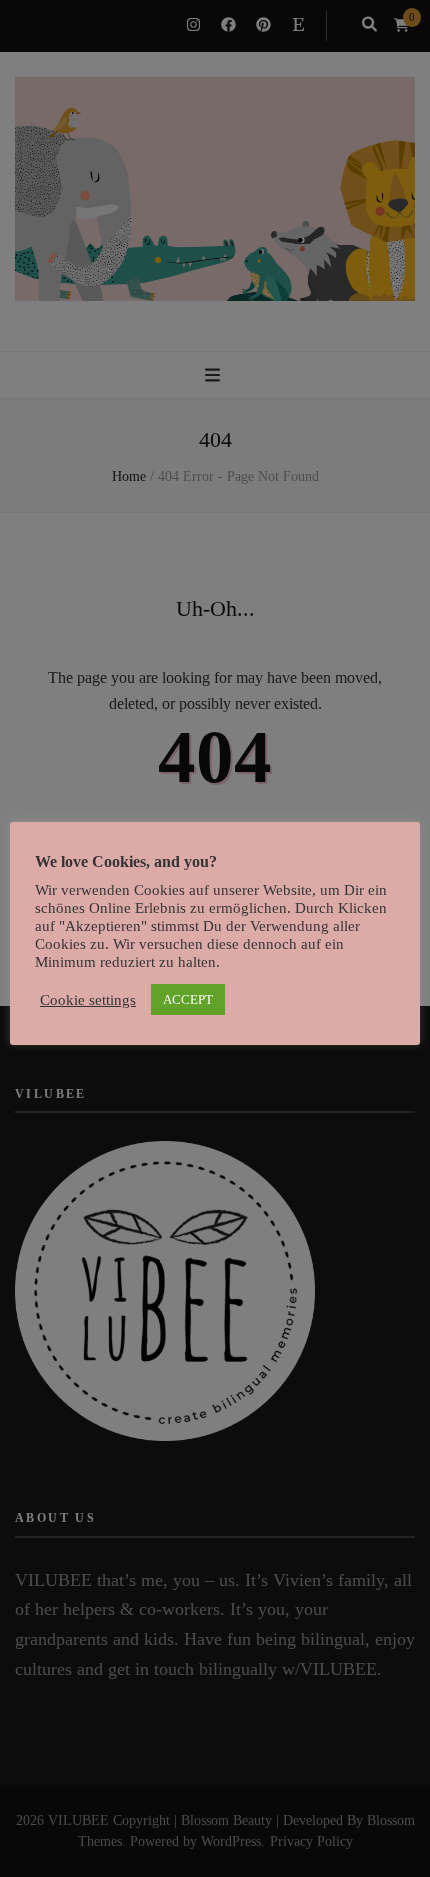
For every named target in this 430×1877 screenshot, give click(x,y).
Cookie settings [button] (88, 1000)
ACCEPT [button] (188, 999)
